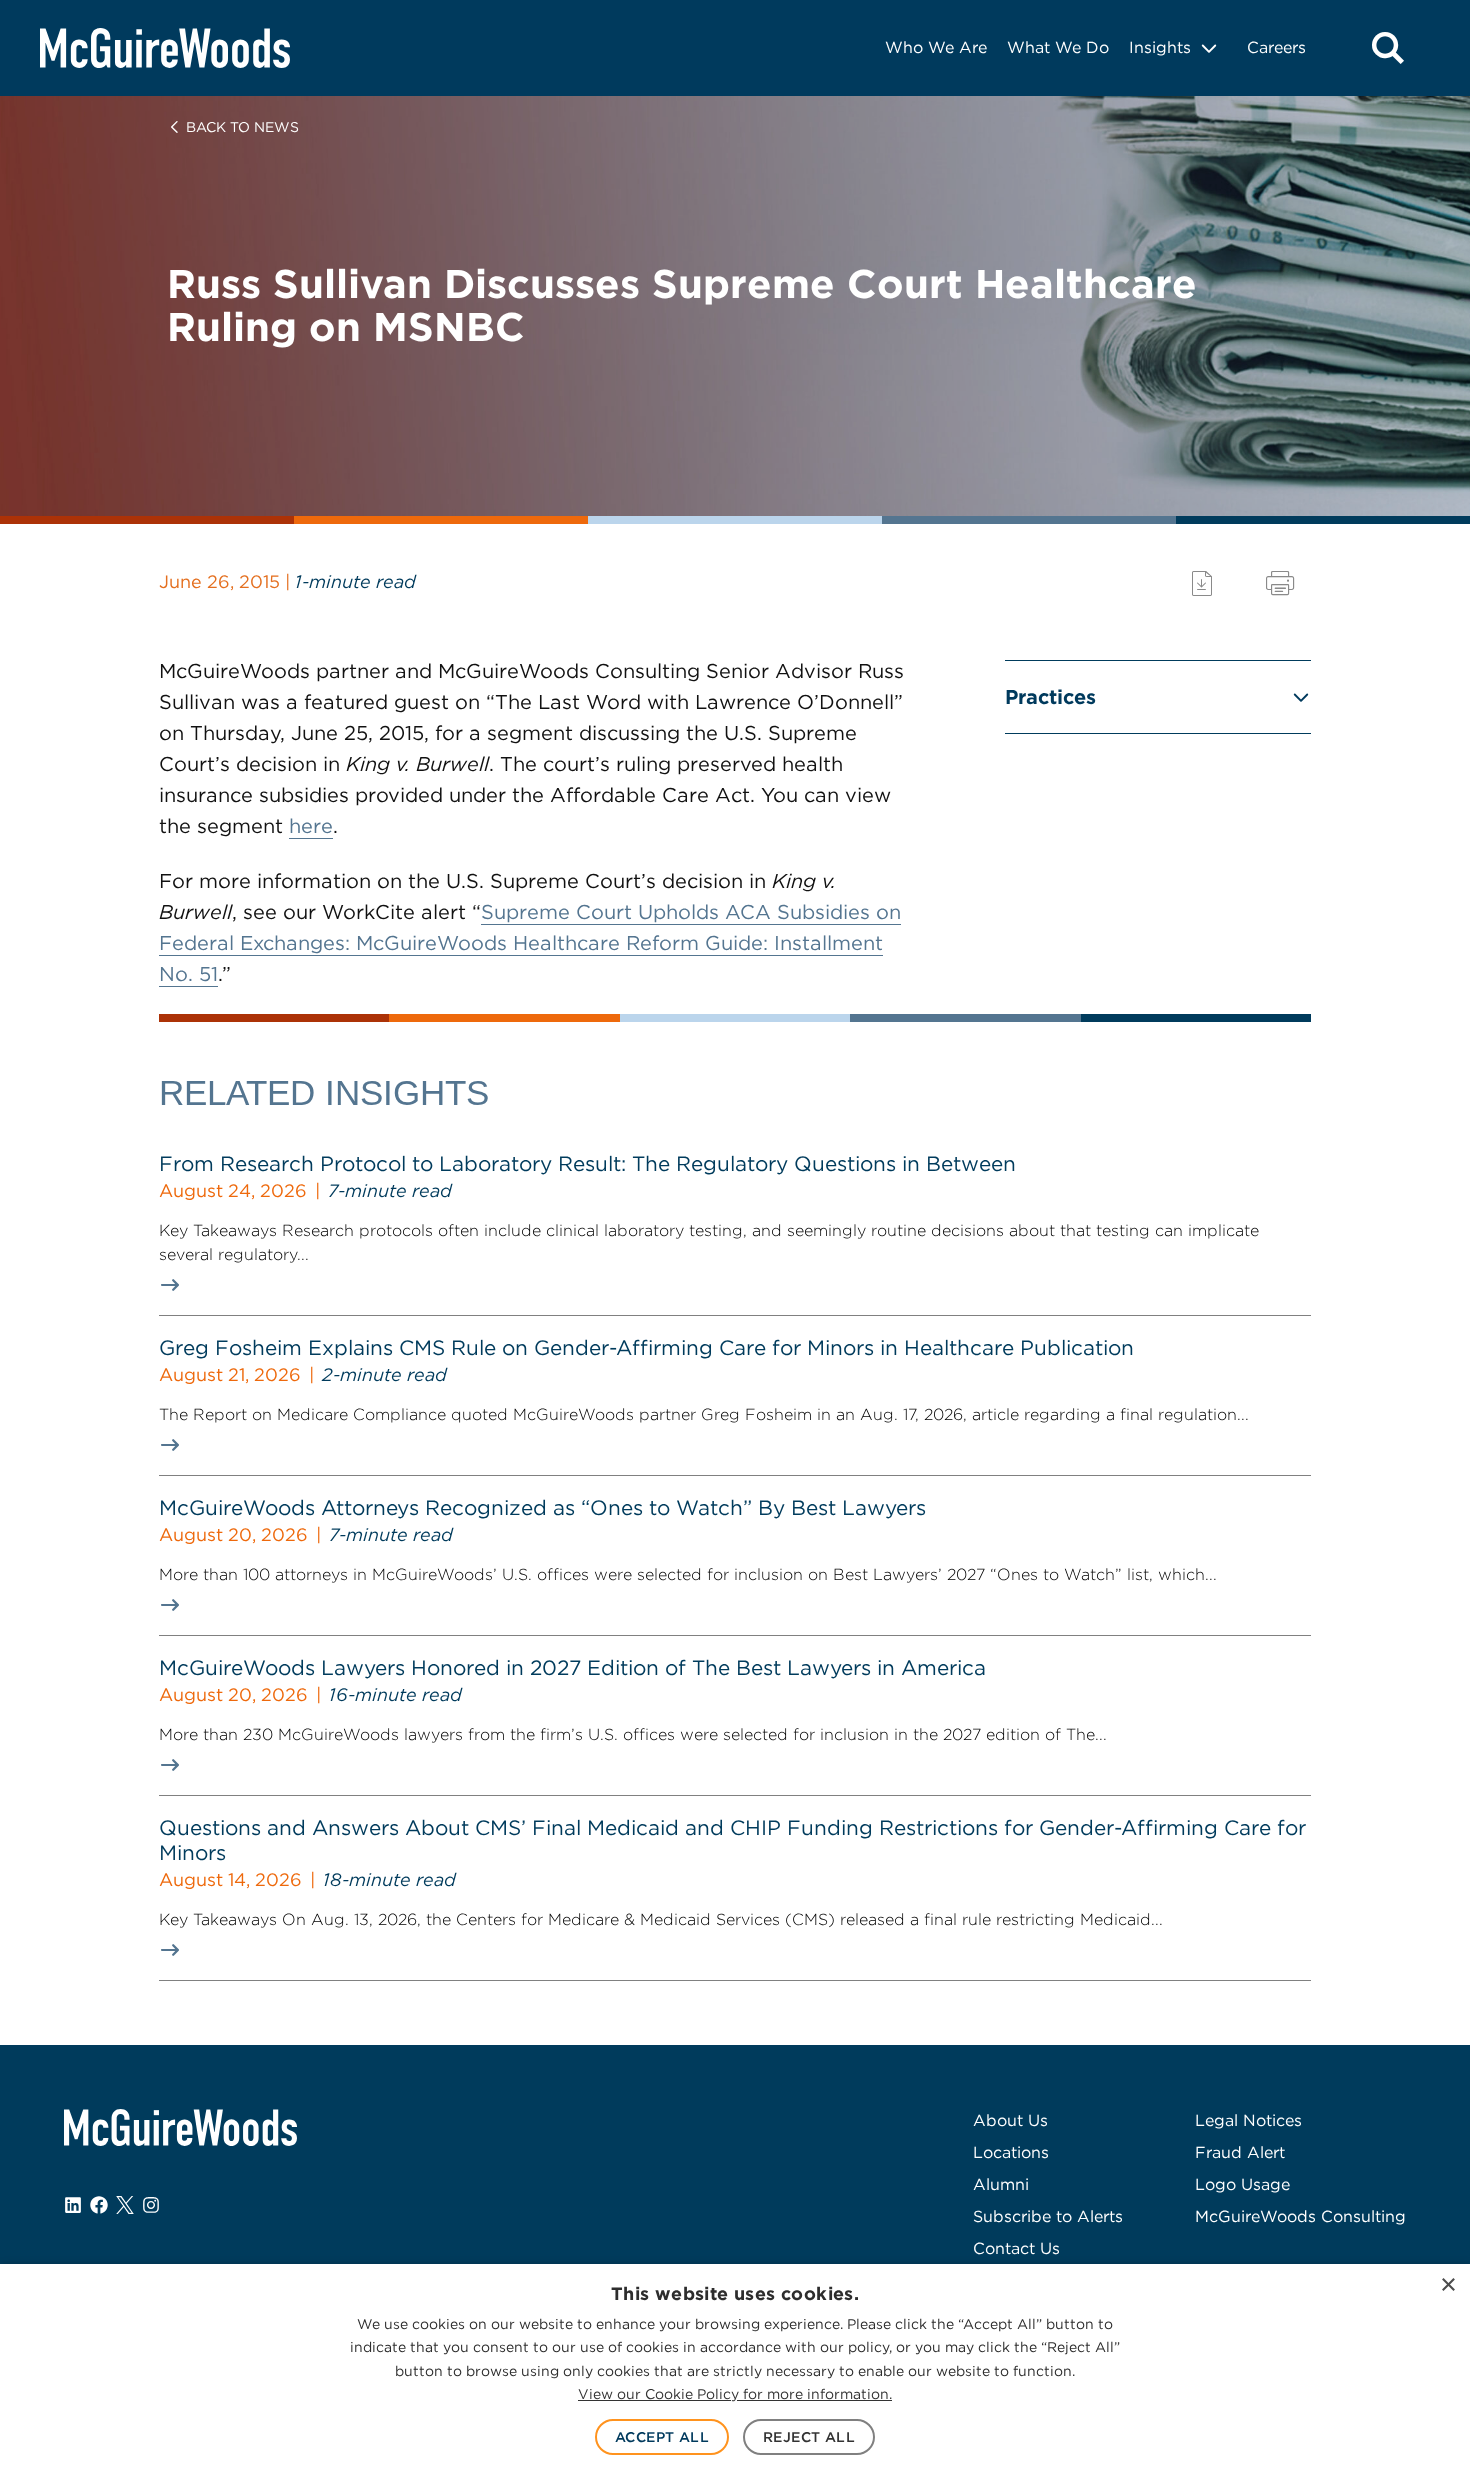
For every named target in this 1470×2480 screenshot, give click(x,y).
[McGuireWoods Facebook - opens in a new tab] (99, 2205)
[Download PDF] (1202, 583)
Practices (1050, 697)
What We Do (1058, 47)
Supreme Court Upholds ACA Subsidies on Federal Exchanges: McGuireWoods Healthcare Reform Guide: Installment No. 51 (530, 943)
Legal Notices (1248, 2120)
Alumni (1001, 2184)
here (311, 826)
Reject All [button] (809, 2437)
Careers (1276, 47)
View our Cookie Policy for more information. (735, 2394)
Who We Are (936, 47)
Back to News (242, 127)
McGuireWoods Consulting (1300, 2216)
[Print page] (1280, 583)
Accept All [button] (662, 2437)
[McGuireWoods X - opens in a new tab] (125, 2205)
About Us (1010, 2120)
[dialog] (735, 2372)
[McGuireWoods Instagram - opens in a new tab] (151, 2205)
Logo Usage (1242, 2184)
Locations (1011, 2152)
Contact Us (1016, 2248)
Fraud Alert (1240, 2152)
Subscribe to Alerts (1048, 2216)
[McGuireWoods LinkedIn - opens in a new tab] (73, 2205)
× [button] (1447, 2285)
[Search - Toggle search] (1388, 48)
